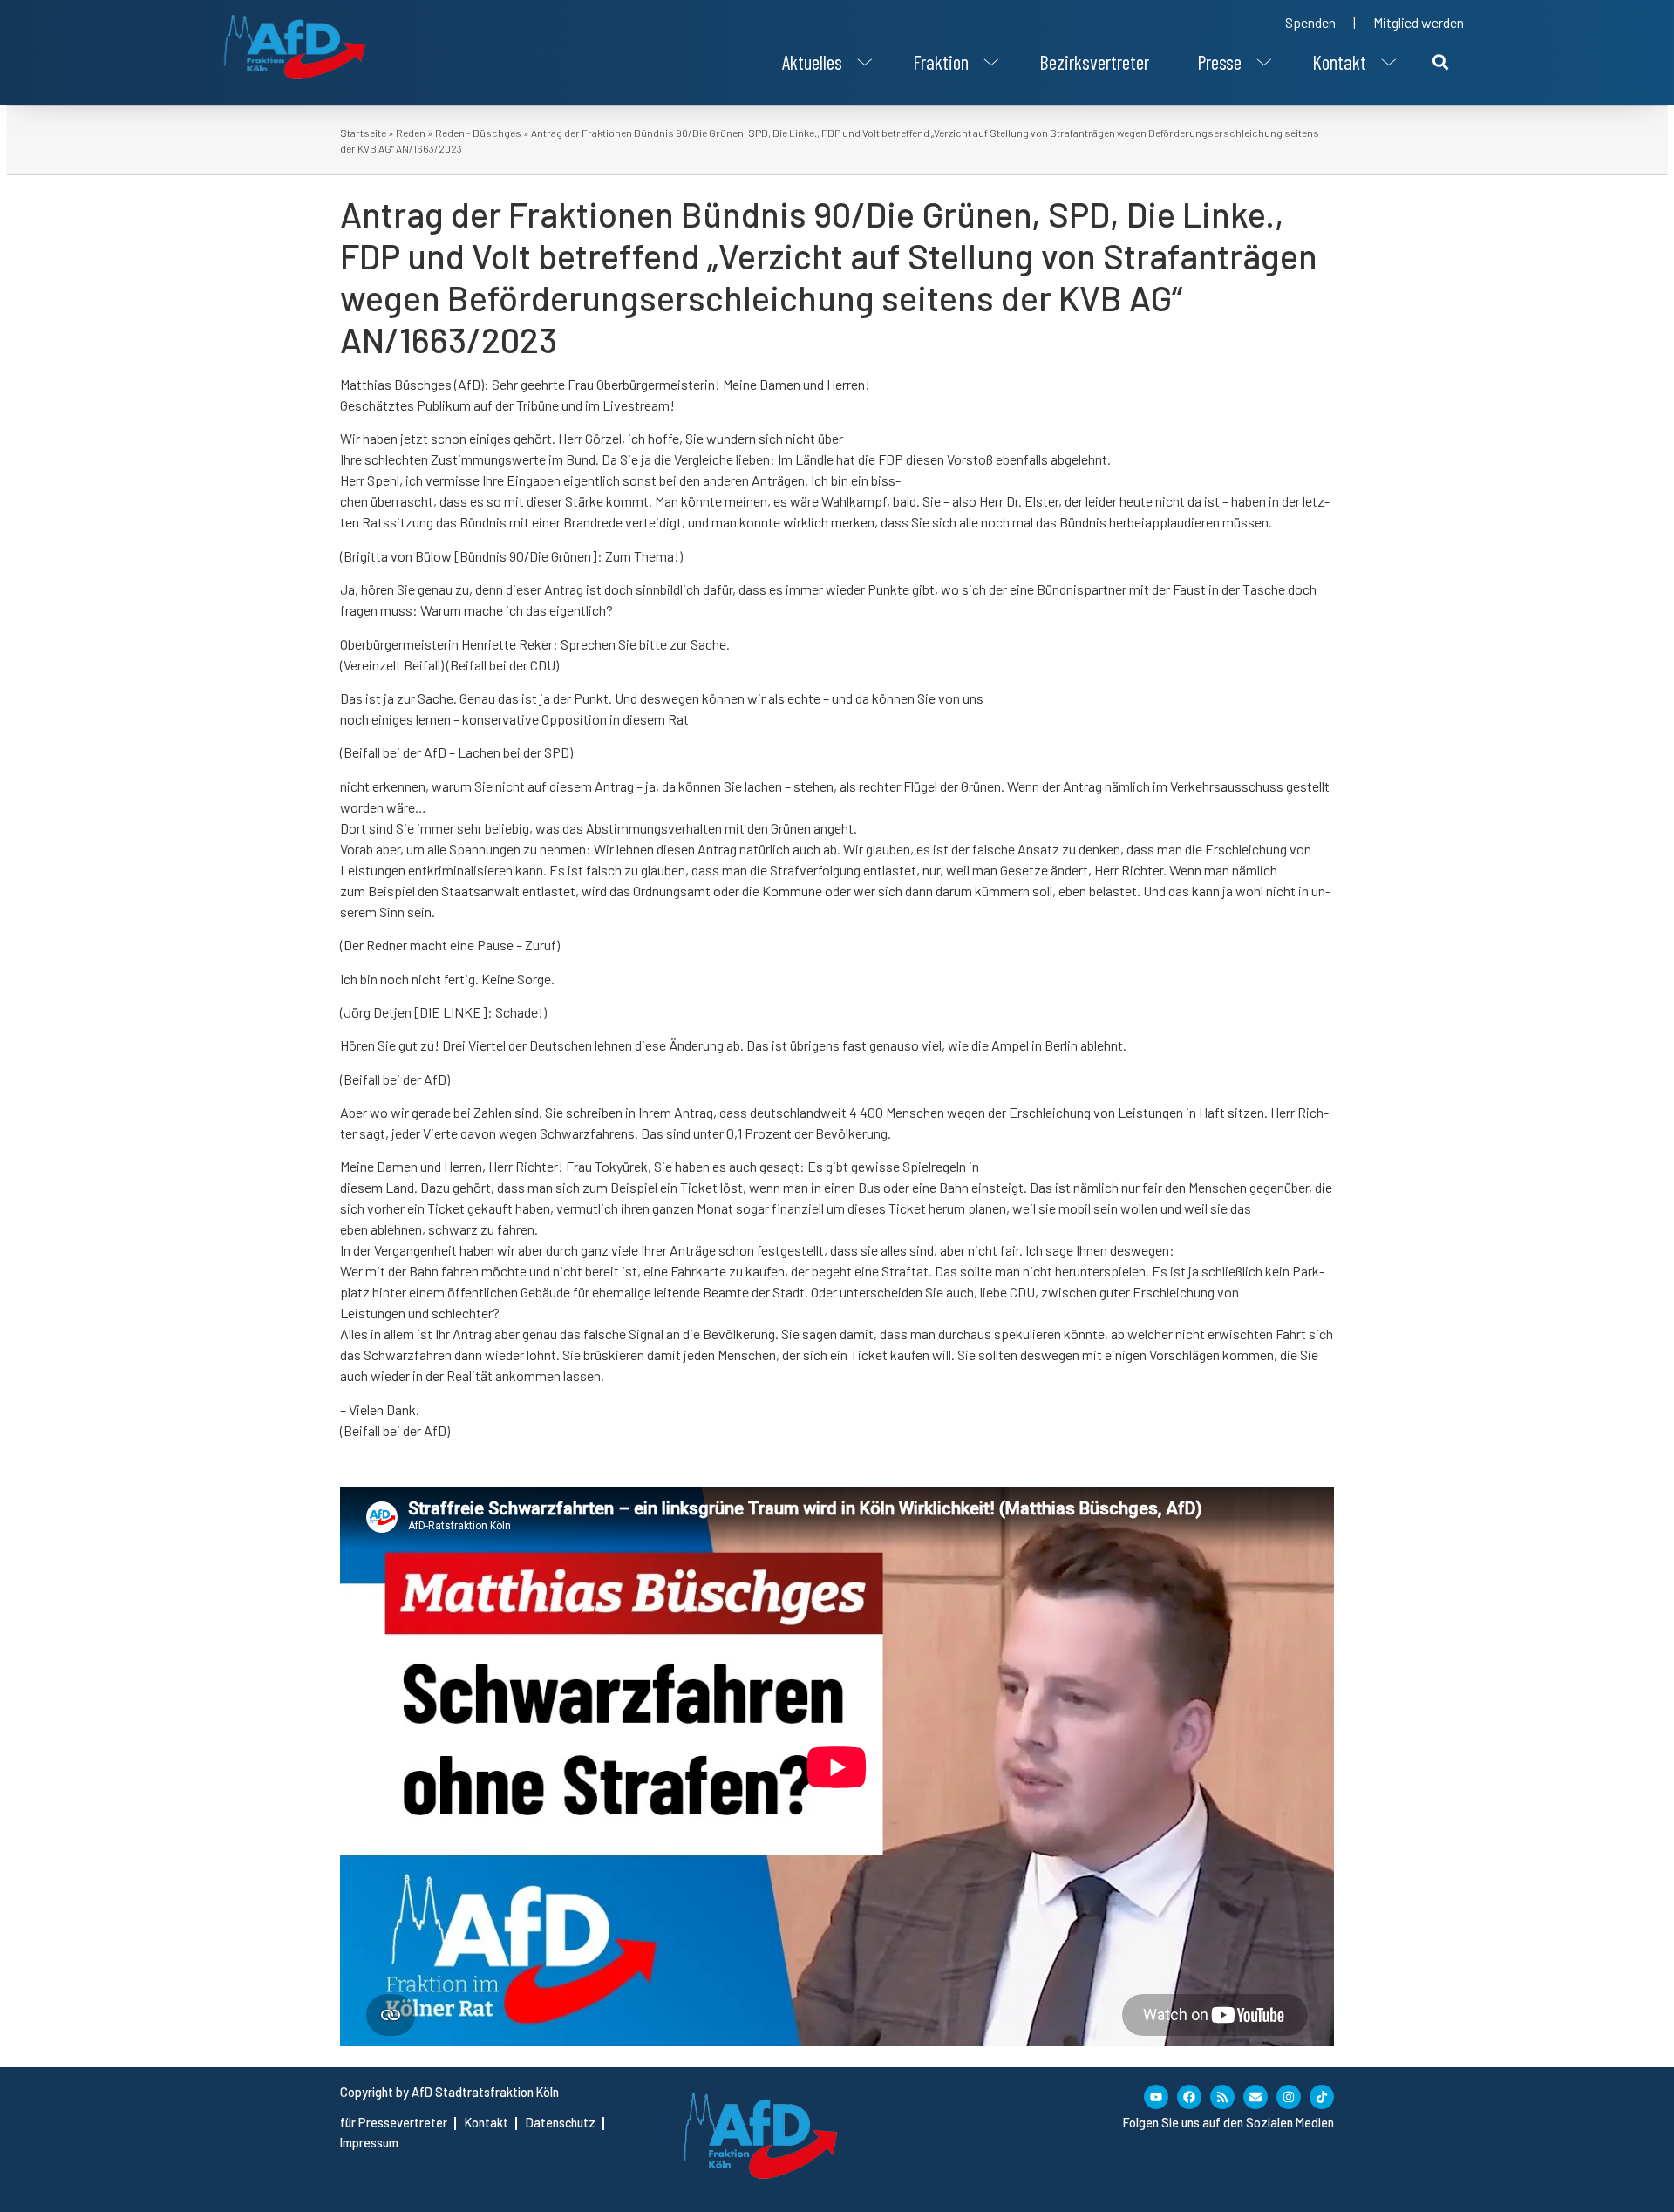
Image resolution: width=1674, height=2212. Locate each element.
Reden (411, 133)
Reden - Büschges (478, 133)
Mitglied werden (1419, 22)
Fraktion (941, 62)
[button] (823, 62)
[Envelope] (1255, 2097)
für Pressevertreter (394, 2123)
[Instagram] (1289, 2097)
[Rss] (1222, 2097)
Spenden (1310, 22)
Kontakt (1339, 62)
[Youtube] (1156, 2097)
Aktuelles (812, 62)
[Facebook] (1189, 2097)
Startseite (363, 133)
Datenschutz (561, 2123)
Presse (1219, 62)
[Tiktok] (1322, 2097)
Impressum (369, 2143)
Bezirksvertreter (1094, 62)
